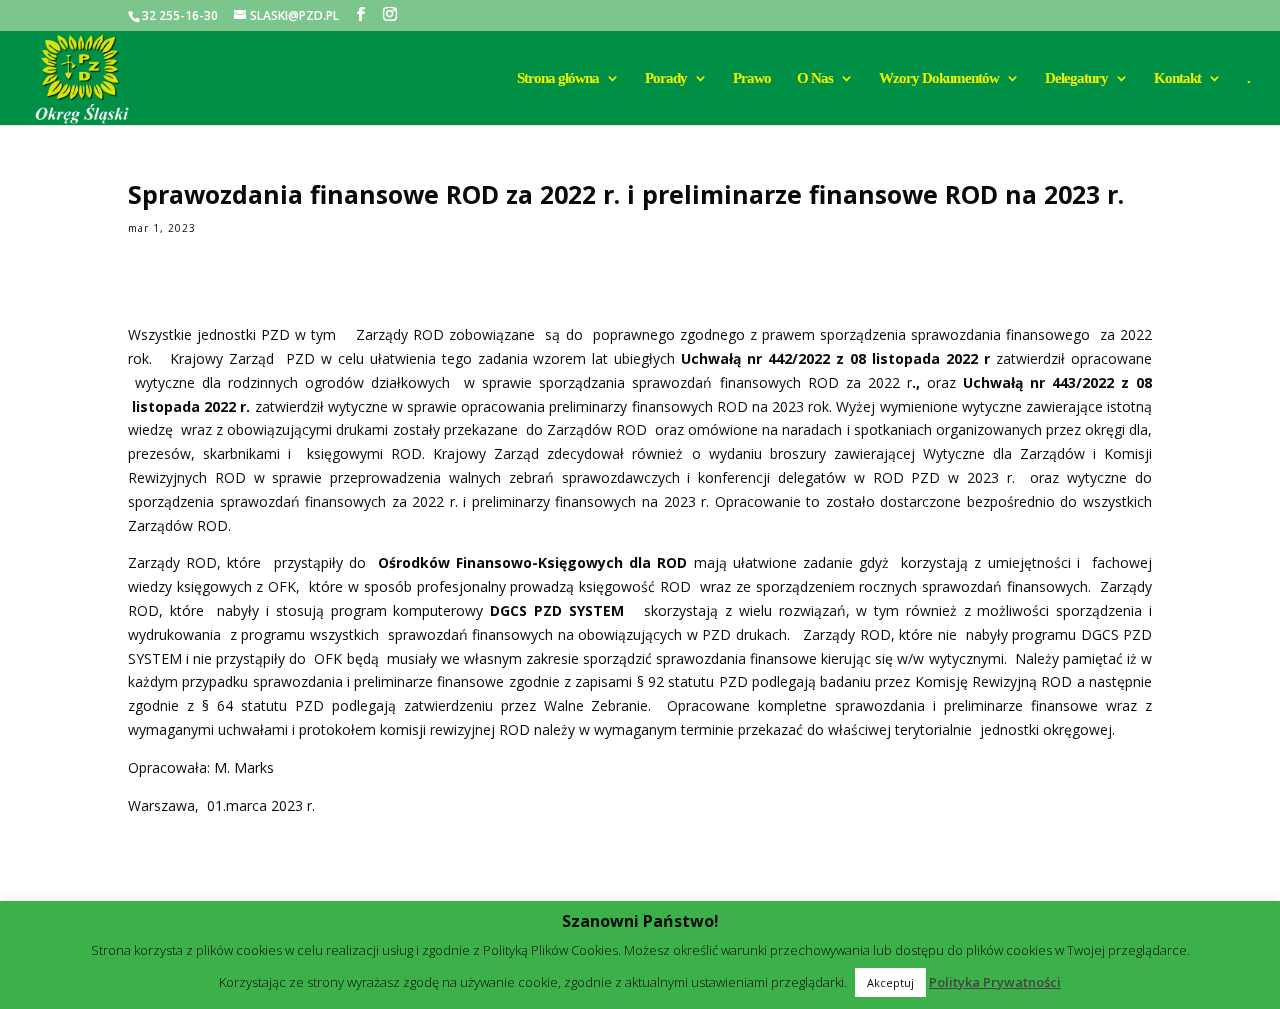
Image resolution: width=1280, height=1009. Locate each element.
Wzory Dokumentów (939, 78)
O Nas (815, 78)
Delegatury (1076, 78)
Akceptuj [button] (890, 982)
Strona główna (558, 78)
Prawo (752, 78)
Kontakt (1177, 78)
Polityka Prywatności (995, 982)
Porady (666, 78)
